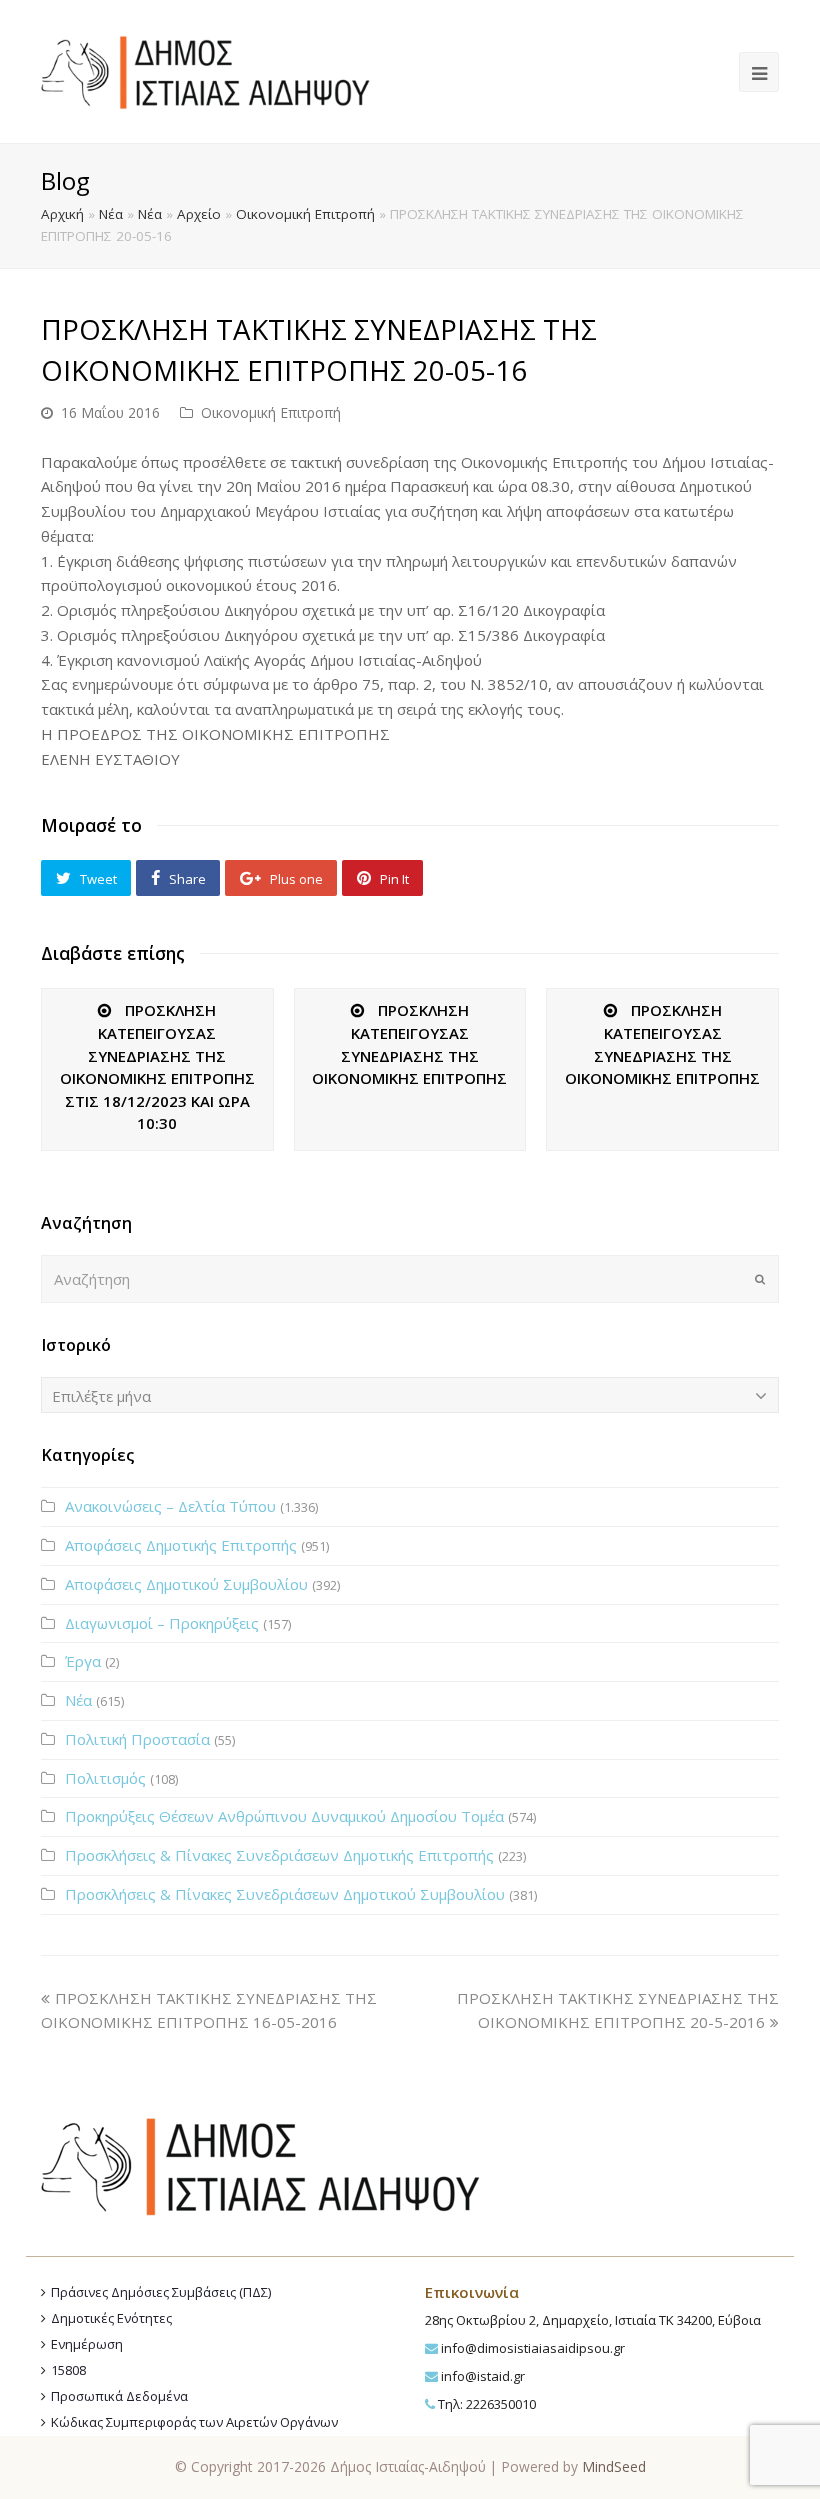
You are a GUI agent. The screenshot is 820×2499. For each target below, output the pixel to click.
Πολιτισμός (105, 1778)
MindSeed (614, 2466)
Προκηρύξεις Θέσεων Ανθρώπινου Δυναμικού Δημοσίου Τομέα (284, 1816)
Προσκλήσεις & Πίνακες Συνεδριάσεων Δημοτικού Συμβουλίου (285, 1894)
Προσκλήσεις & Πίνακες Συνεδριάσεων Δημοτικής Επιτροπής (279, 1855)
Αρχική (62, 214)
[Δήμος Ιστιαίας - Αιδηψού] (205, 70)
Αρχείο (199, 214)
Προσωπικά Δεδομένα (119, 2396)
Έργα (83, 1661)
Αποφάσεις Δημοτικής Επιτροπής (181, 1545)
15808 (68, 2370)
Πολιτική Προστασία (137, 1739)
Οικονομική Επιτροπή (305, 214)
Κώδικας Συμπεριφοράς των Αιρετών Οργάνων (194, 2422)
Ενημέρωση (87, 2344)
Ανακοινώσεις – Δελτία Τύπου (170, 1506)
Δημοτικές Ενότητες (111, 2318)
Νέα (111, 214)
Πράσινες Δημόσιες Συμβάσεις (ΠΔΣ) (161, 2292)
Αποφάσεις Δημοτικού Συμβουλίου (186, 1584)
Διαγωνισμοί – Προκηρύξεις (162, 1623)
